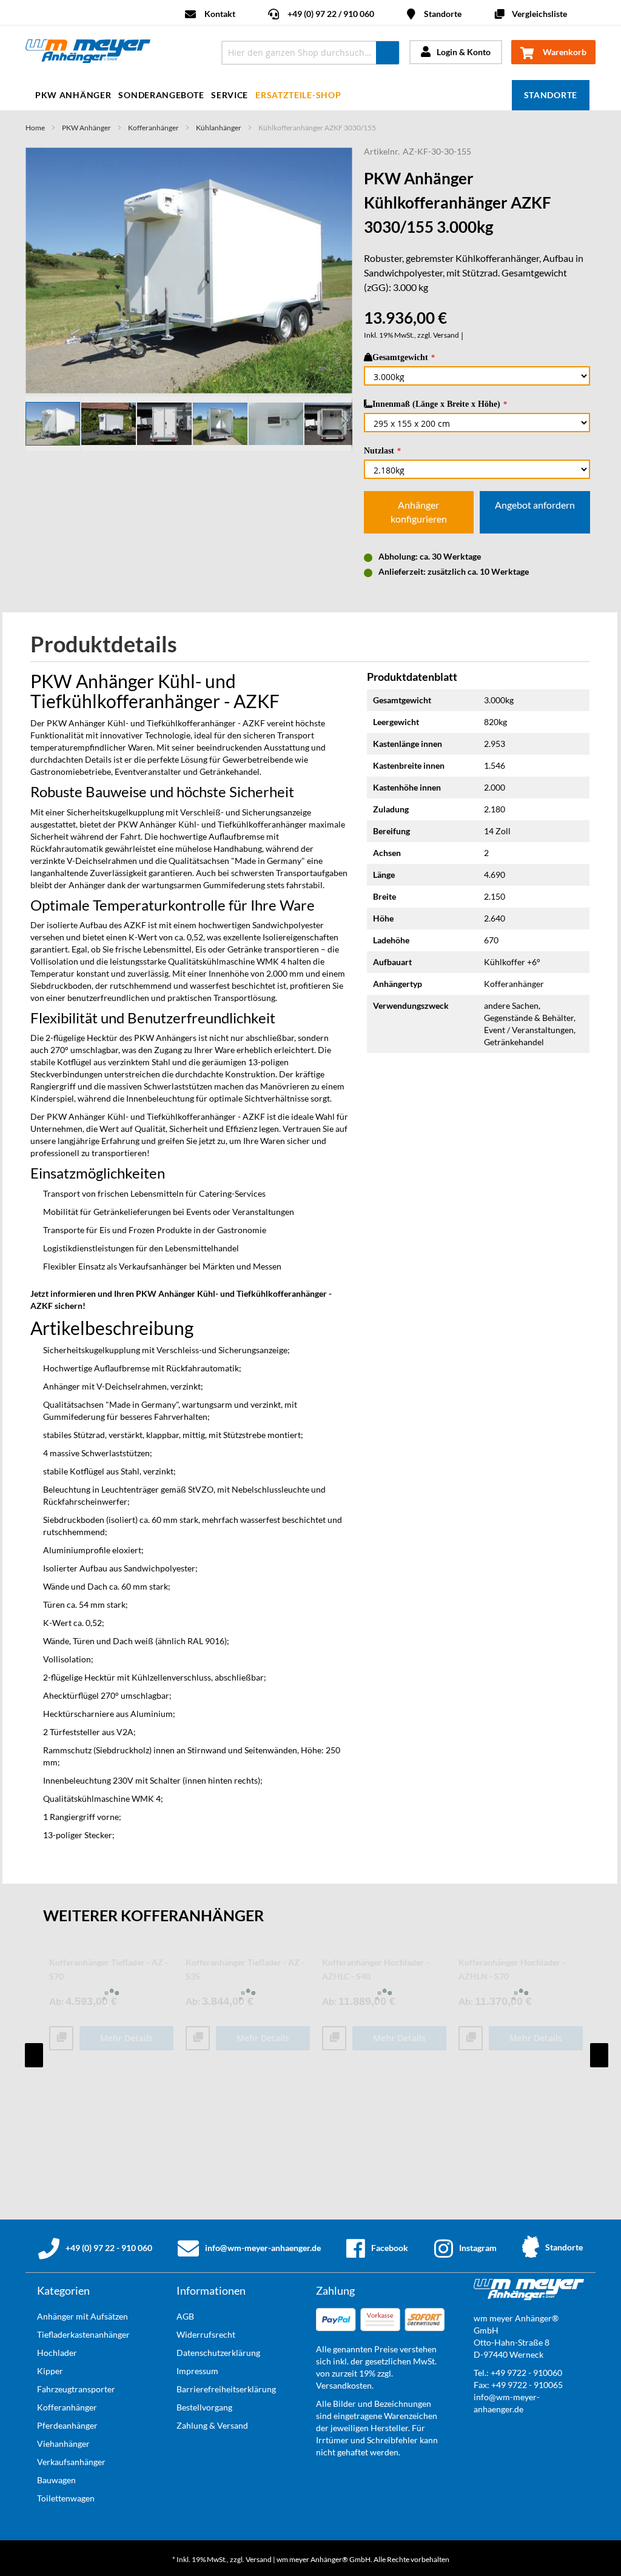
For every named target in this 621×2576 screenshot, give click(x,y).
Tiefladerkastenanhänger (83, 2334)
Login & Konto (464, 52)
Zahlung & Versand (212, 2425)
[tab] (113, 645)
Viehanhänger (63, 2444)
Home (35, 128)
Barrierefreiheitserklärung (226, 2389)
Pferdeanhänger (67, 2425)
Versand (446, 335)
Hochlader (57, 2353)
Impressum (197, 2371)
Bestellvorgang (204, 2407)
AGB (185, 2316)
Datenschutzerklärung (218, 2353)
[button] (109, 424)
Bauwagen (56, 2480)
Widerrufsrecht (206, 2334)
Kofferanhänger (153, 128)
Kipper (50, 2371)
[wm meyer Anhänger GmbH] (115, 53)
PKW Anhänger (86, 128)
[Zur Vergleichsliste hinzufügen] (61, 2039)
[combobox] (310, 53)
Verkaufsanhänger (71, 2462)
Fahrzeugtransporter (76, 2389)
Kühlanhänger (219, 128)
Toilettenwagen (66, 2498)
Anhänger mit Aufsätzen (82, 2316)
